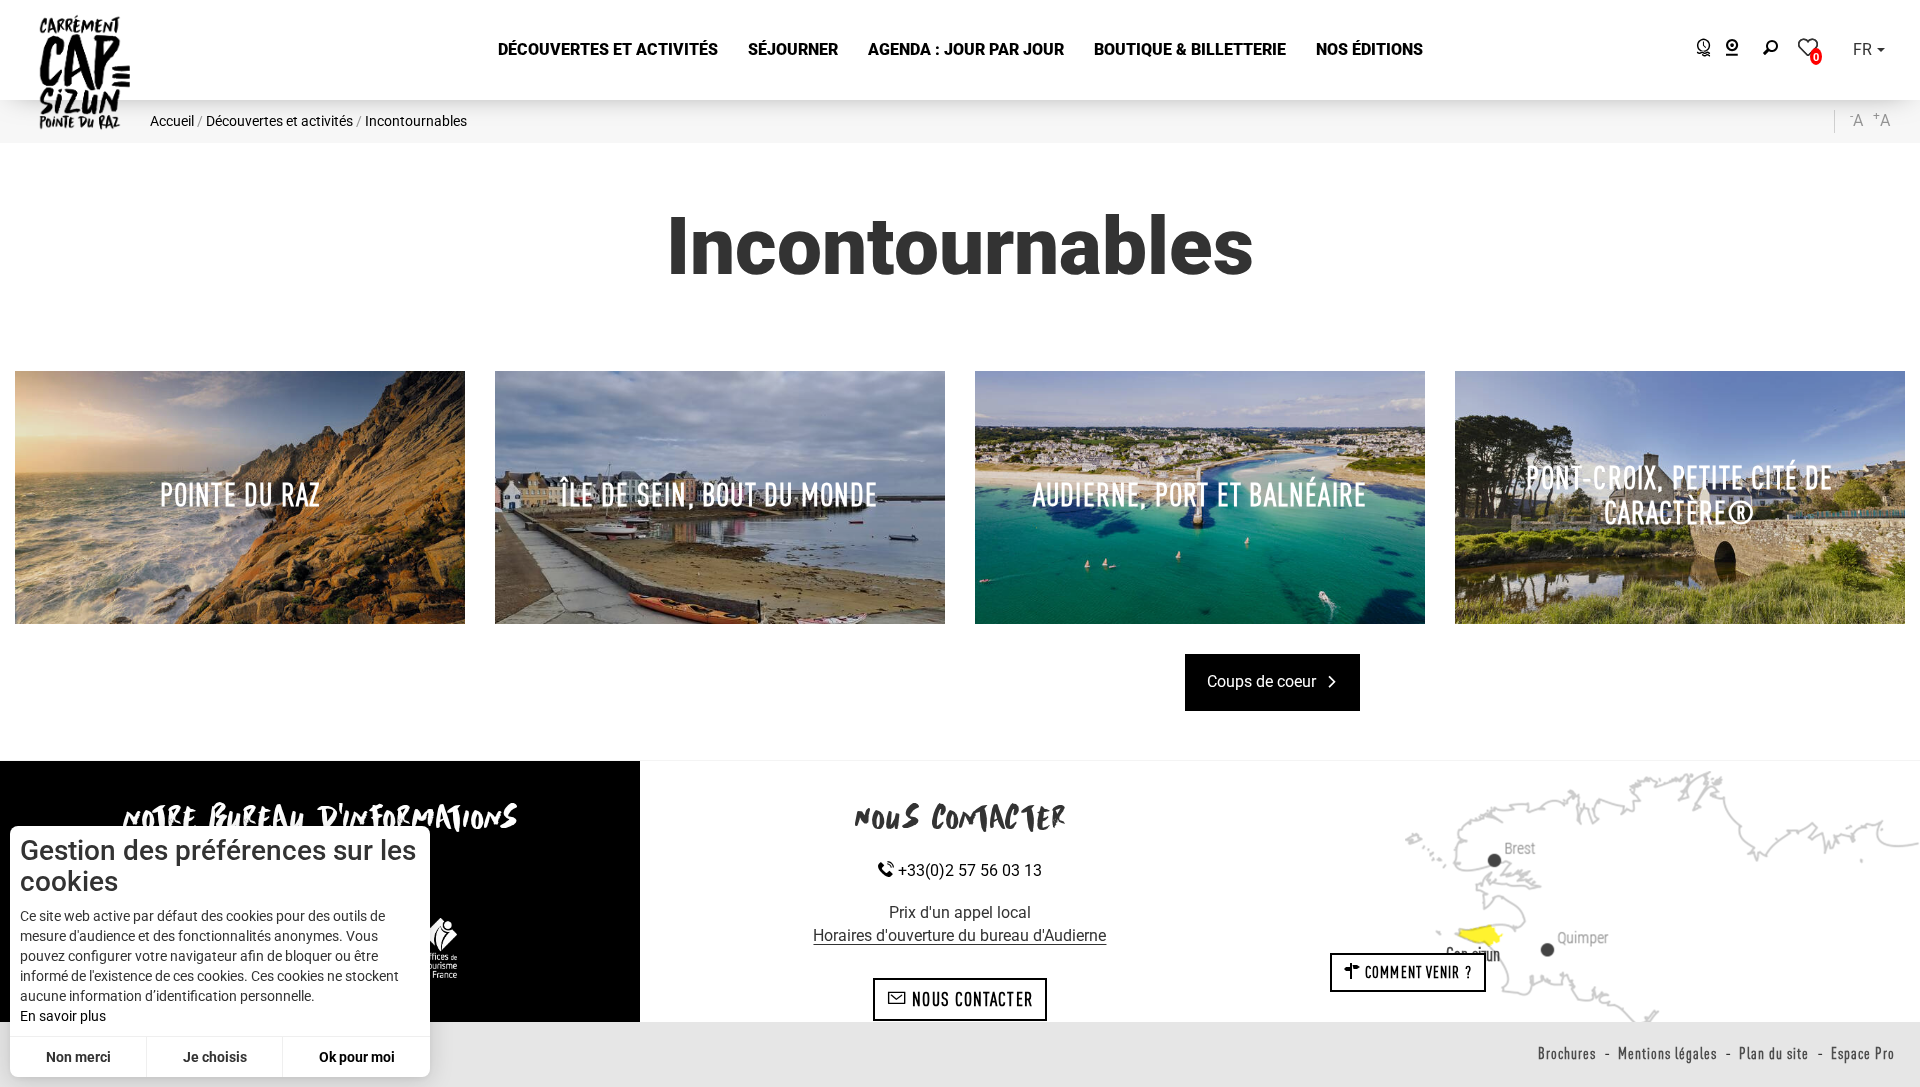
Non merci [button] (78, 1057)
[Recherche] (1775, 50)
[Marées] (1698, 50)
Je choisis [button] (215, 1057)
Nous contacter (970, 999)
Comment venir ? (1416, 972)
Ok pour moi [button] (357, 1057)
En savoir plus (63, 1016)
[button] (608, 50)
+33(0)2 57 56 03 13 (968, 870)
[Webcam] (1742, 50)
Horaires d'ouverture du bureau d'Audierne (959, 935)
